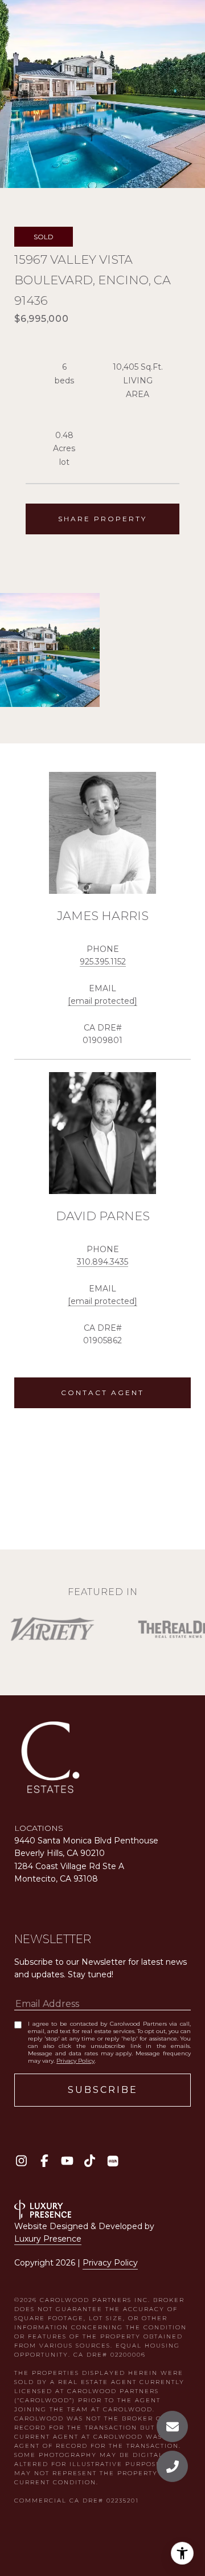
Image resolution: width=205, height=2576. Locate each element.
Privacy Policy (75, 2061)
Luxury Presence (48, 2239)
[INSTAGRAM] (21, 2161)
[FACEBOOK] (44, 2161)
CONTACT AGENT (102, 1393)
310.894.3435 (102, 1262)
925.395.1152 (103, 962)
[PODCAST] (112, 2161)
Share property (102, 519)
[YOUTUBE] (67, 2161)
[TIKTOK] (90, 2161)
